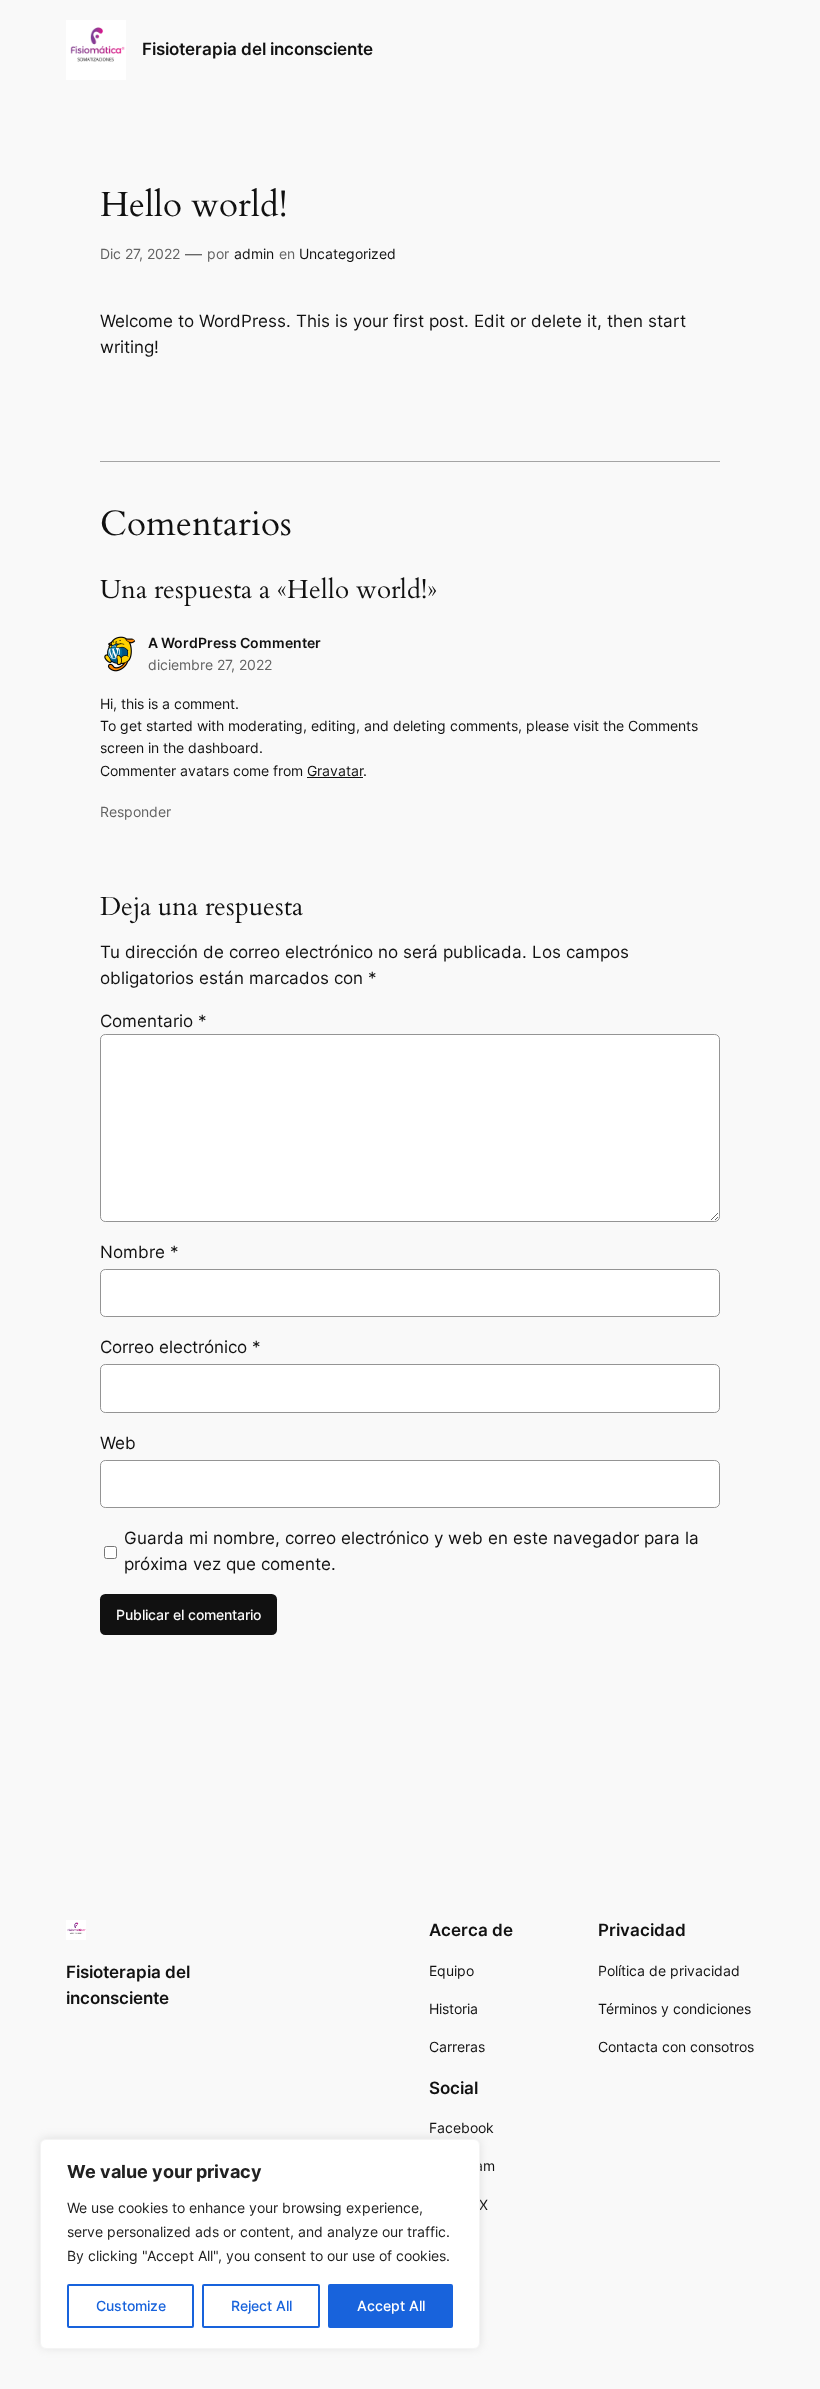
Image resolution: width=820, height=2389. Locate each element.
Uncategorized (347, 253)
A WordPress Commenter (234, 642)
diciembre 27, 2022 (210, 664)
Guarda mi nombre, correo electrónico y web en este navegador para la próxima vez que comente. (411, 1551)
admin (254, 253)
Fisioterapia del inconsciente (257, 49)
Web (118, 1443)
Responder (135, 811)
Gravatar (335, 770)
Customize (131, 2305)
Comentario (153, 1021)
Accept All (391, 2305)
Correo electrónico (180, 1347)
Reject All (261, 2305)
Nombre (139, 1252)
